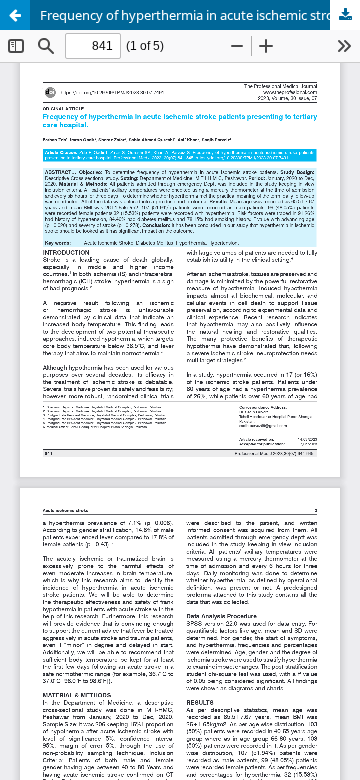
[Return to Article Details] (15, 15)
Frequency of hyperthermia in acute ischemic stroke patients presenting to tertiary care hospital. (200, 15)
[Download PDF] (345, 15)
